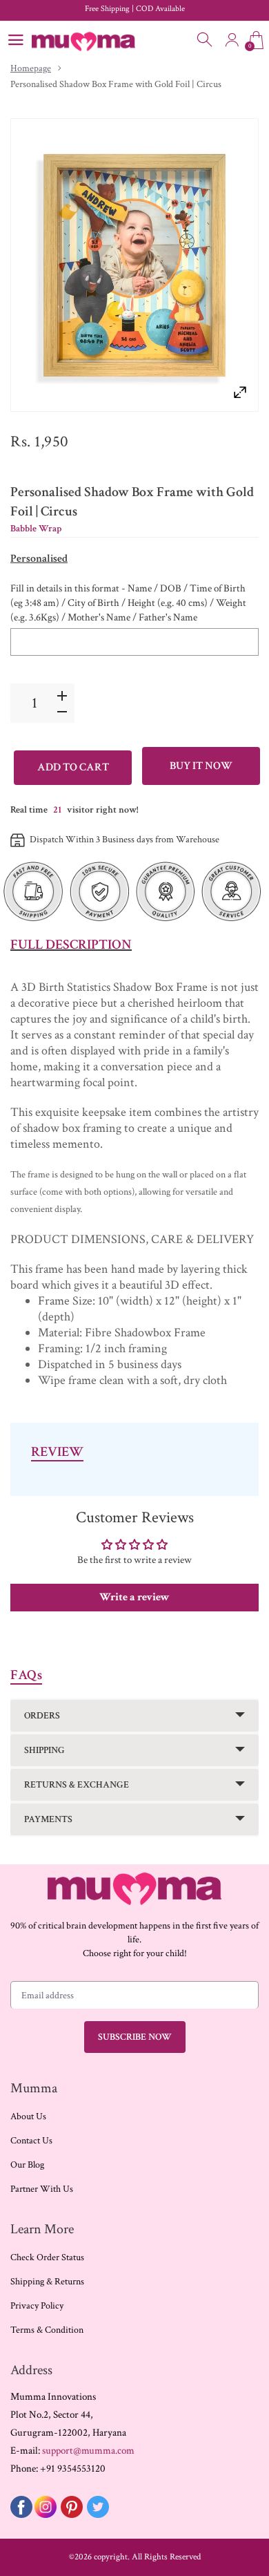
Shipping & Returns (47, 2282)
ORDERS (42, 1716)
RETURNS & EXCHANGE (77, 1785)
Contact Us (31, 2141)
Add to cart (73, 767)
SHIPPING (44, 1750)
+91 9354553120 (73, 2469)
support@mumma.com (88, 2451)
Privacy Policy (37, 2306)
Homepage (31, 68)
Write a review (134, 1597)
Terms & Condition (47, 2330)
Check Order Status (47, 2257)
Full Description (71, 945)
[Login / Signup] (232, 40)
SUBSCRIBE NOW (135, 2037)
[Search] (206, 40)
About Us (28, 2116)
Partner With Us (42, 2189)
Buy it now (201, 766)
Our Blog (27, 2165)
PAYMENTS (48, 1819)
